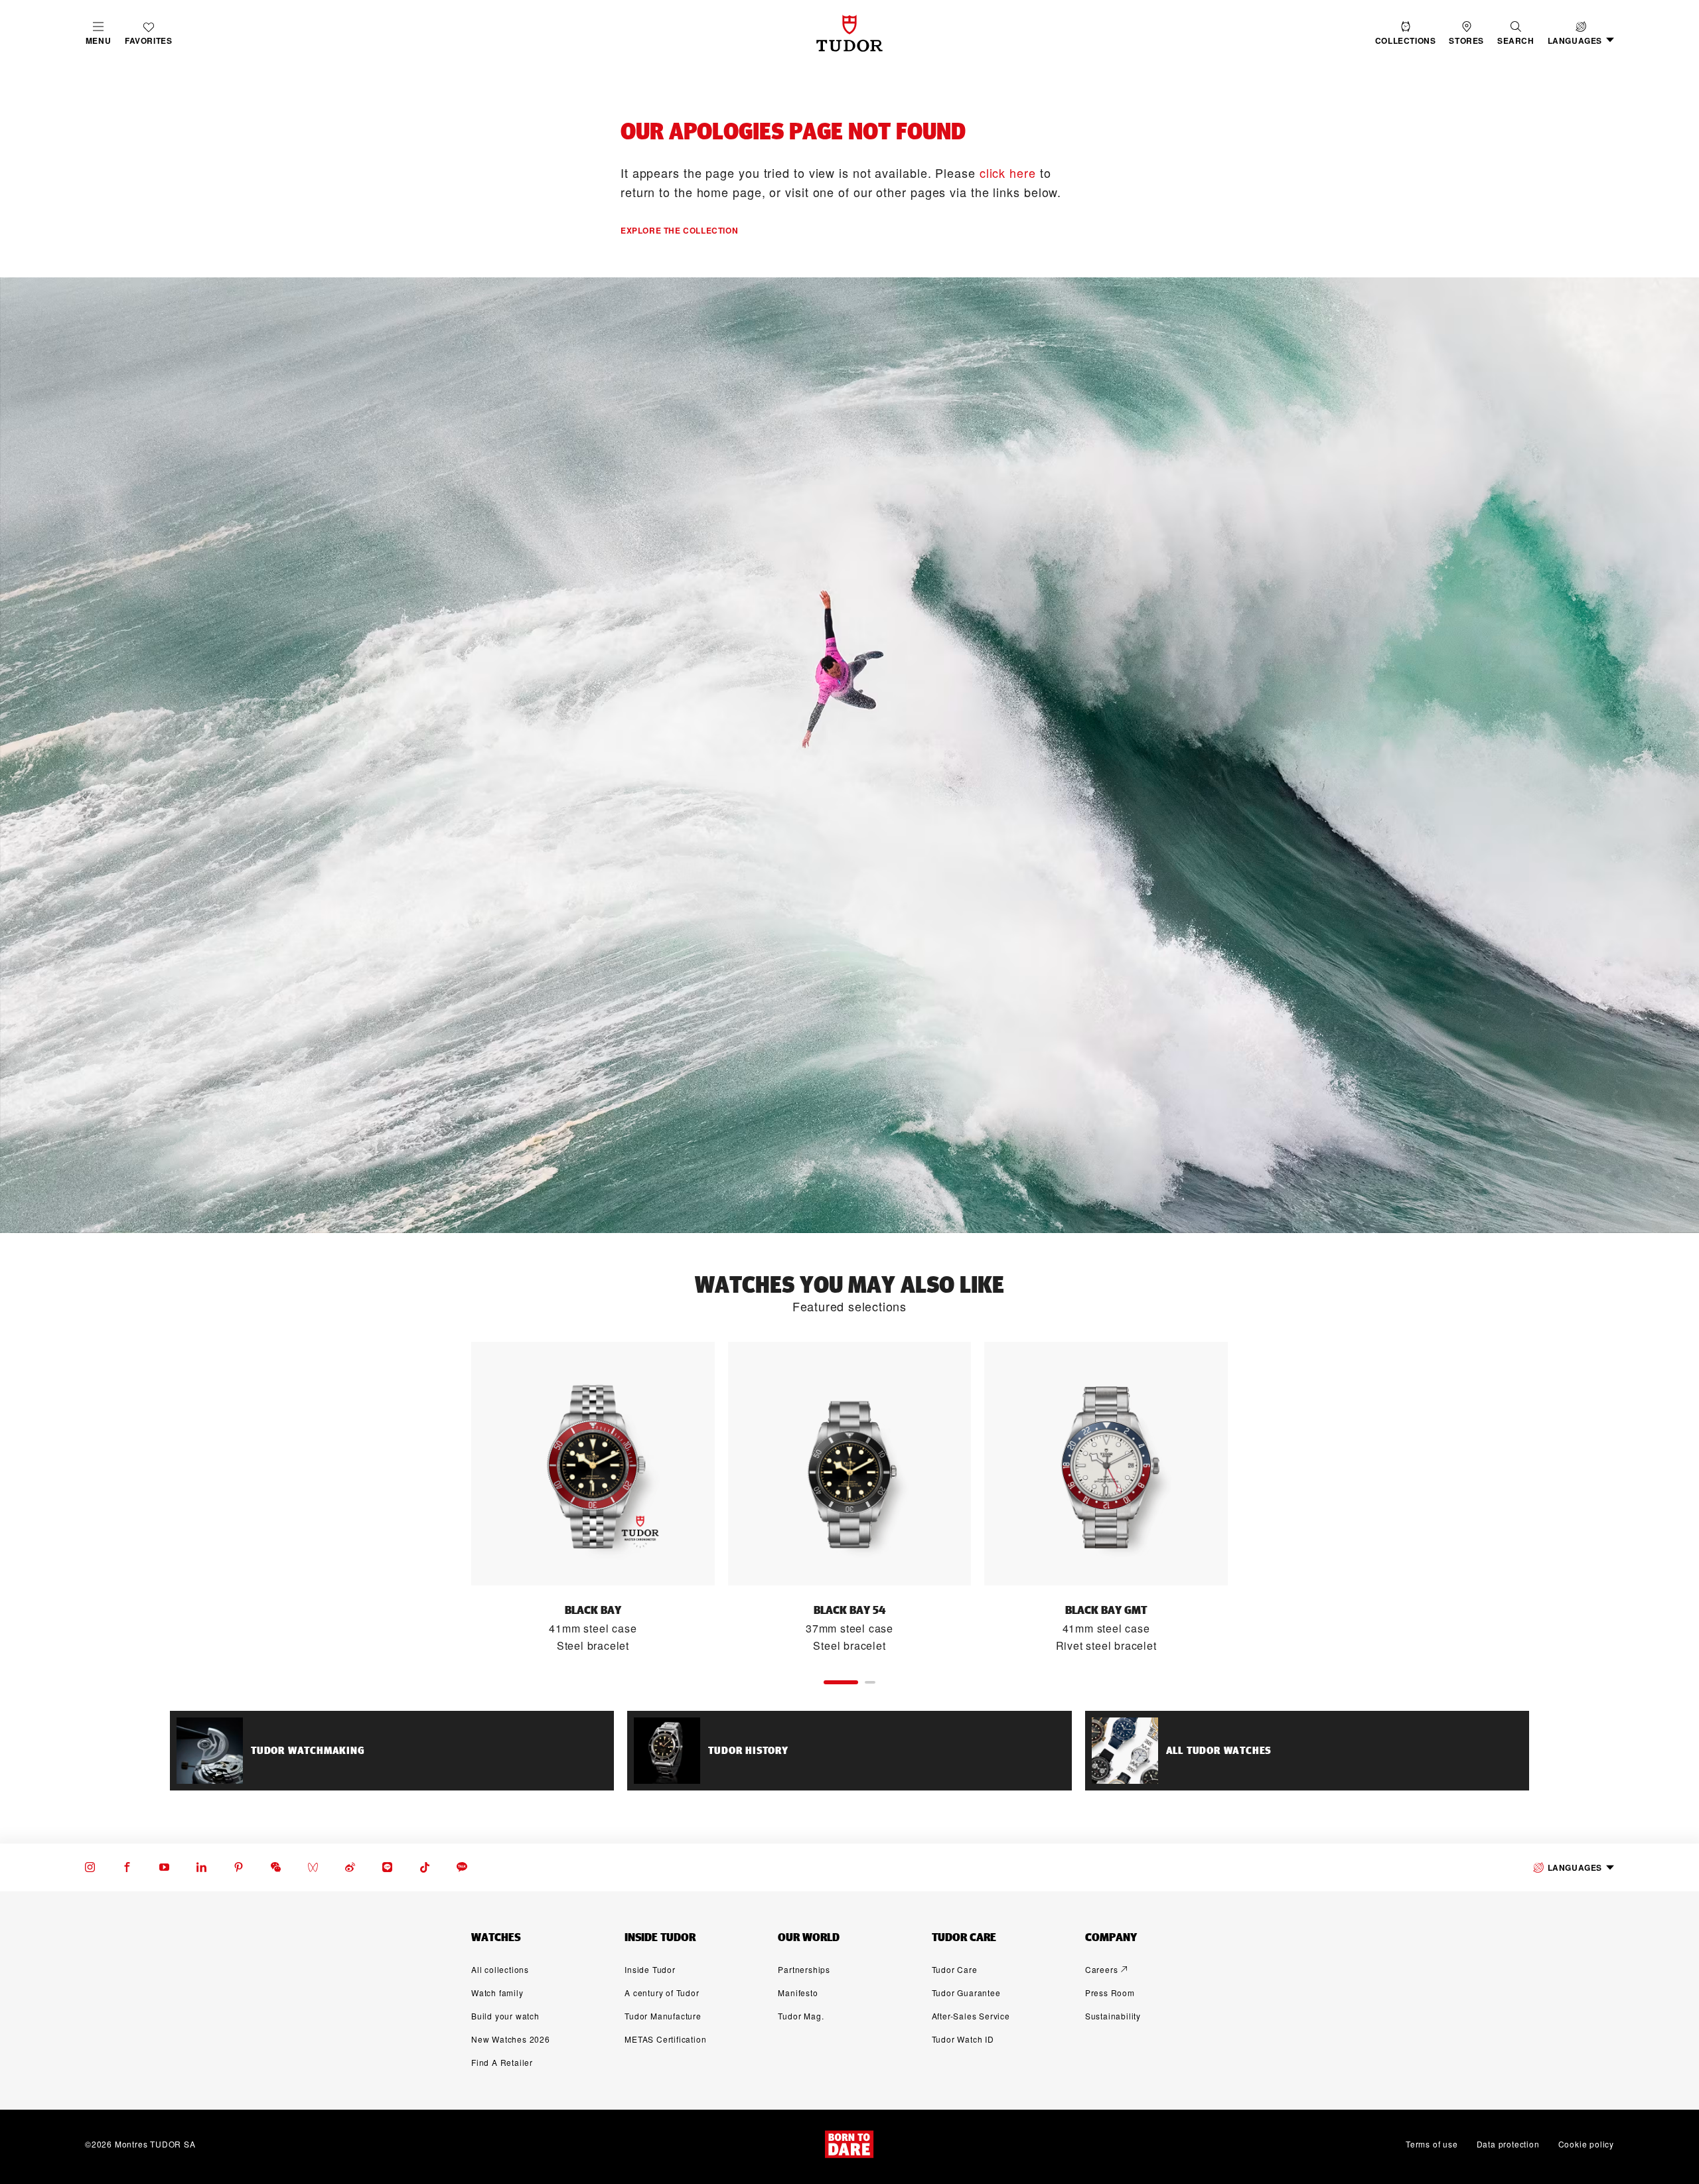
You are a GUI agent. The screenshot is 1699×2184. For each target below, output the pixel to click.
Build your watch (505, 2016)
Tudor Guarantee (966, 1993)
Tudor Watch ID (963, 2039)
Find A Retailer (502, 2062)
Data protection (1508, 2144)
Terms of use (1432, 2144)
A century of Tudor (662, 1993)
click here (1008, 173)
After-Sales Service (971, 2016)
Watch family (497, 1993)
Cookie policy (1586, 2144)
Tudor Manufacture (663, 2016)
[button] (1516, 34)
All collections (500, 1969)
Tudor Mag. (801, 2016)
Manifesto (798, 1993)
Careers (1102, 1969)
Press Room (1110, 1993)
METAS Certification (665, 2039)
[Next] (1257, 1498)
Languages (1575, 1867)
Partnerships (804, 1969)
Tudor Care (955, 1969)
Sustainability (1113, 2016)
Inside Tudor (650, 1969)
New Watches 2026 (511, 2039)
